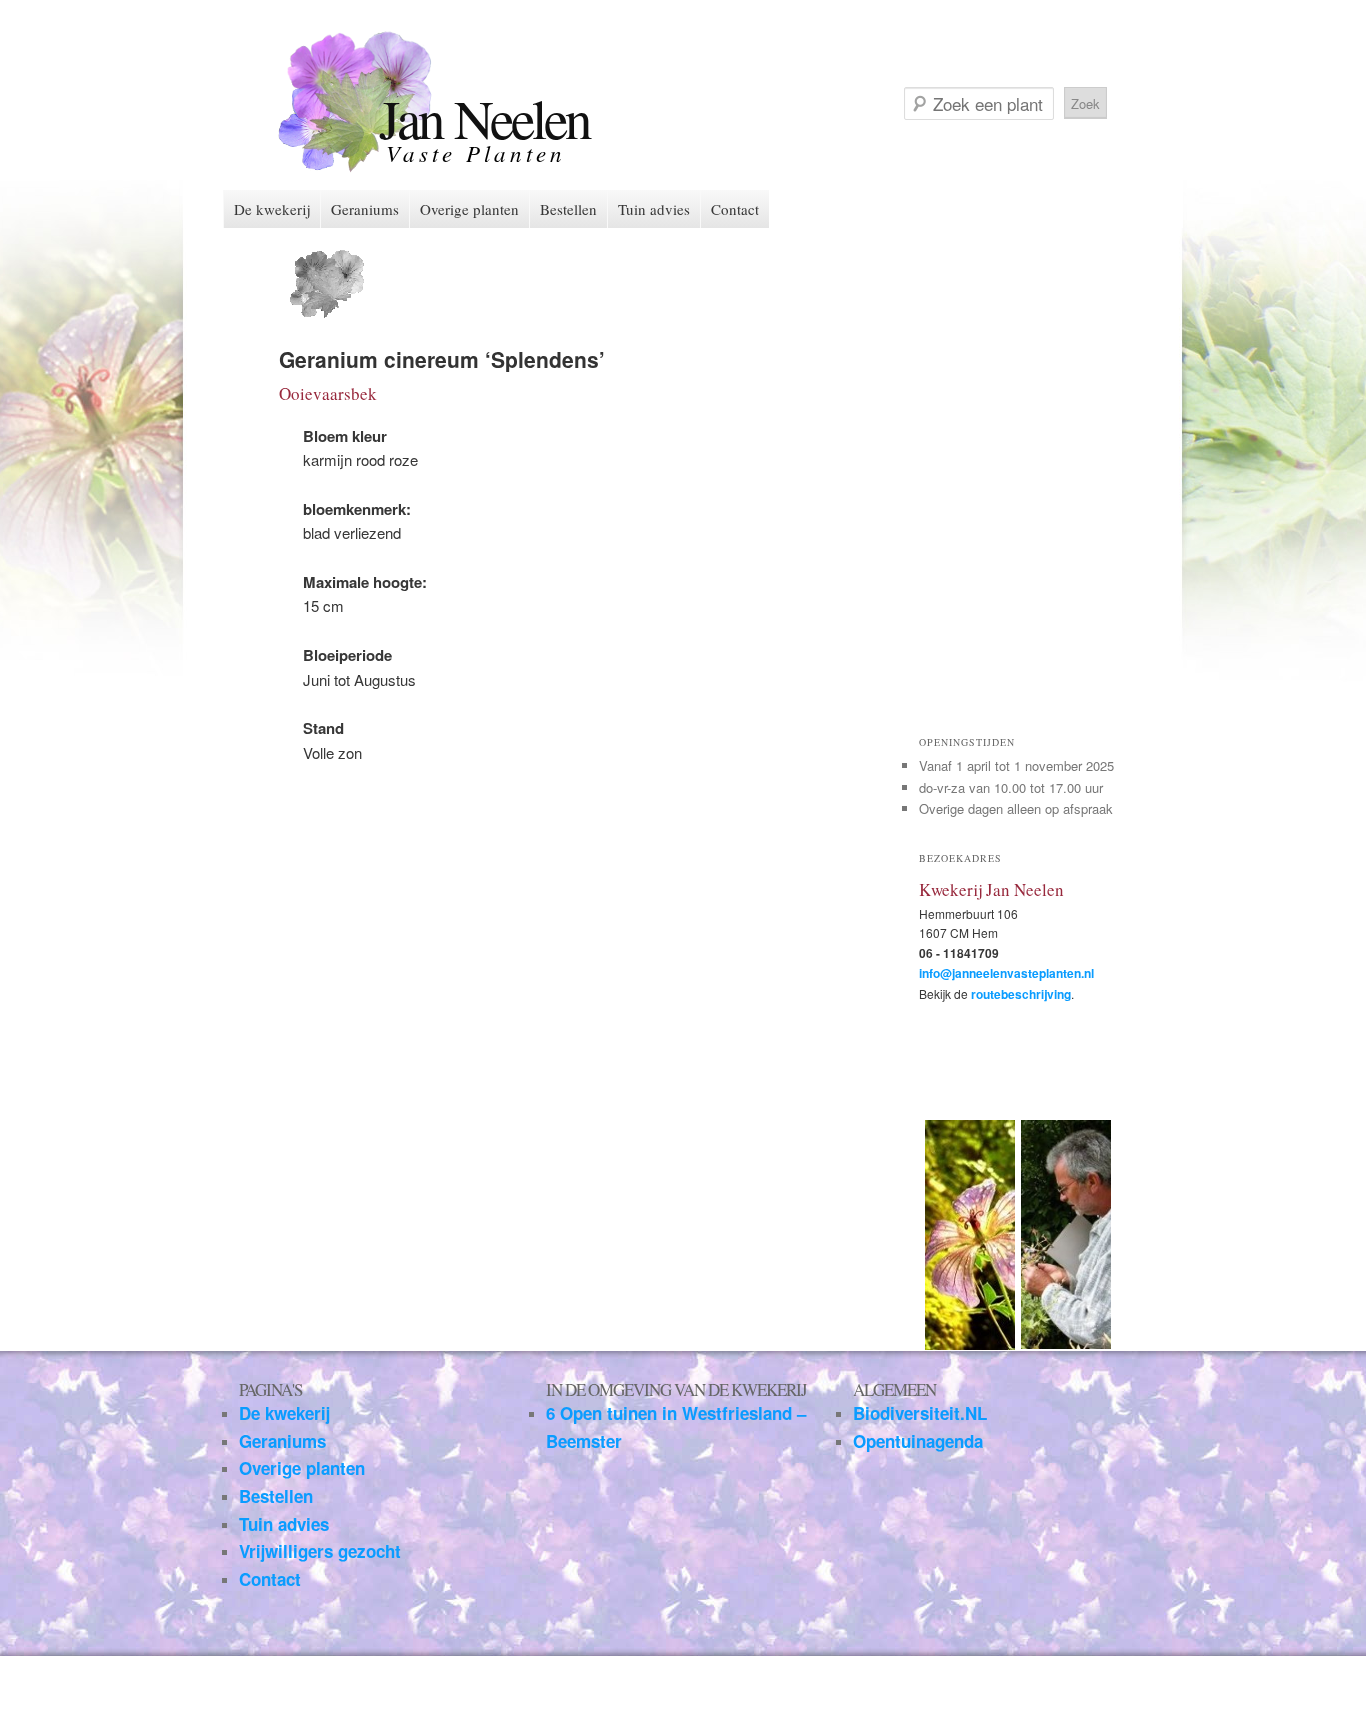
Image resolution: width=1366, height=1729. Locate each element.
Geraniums (365, 209)
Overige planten (469, 209)
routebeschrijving (1021, 994)
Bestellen (568, 209)
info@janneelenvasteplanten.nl (1006, 973)
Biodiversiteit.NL (920, 1413)
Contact (735, 209)
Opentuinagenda (918, 1441)
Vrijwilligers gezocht (320, 1551)
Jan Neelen (484, 117)
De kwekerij (272, 209)
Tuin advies (654, 209)
